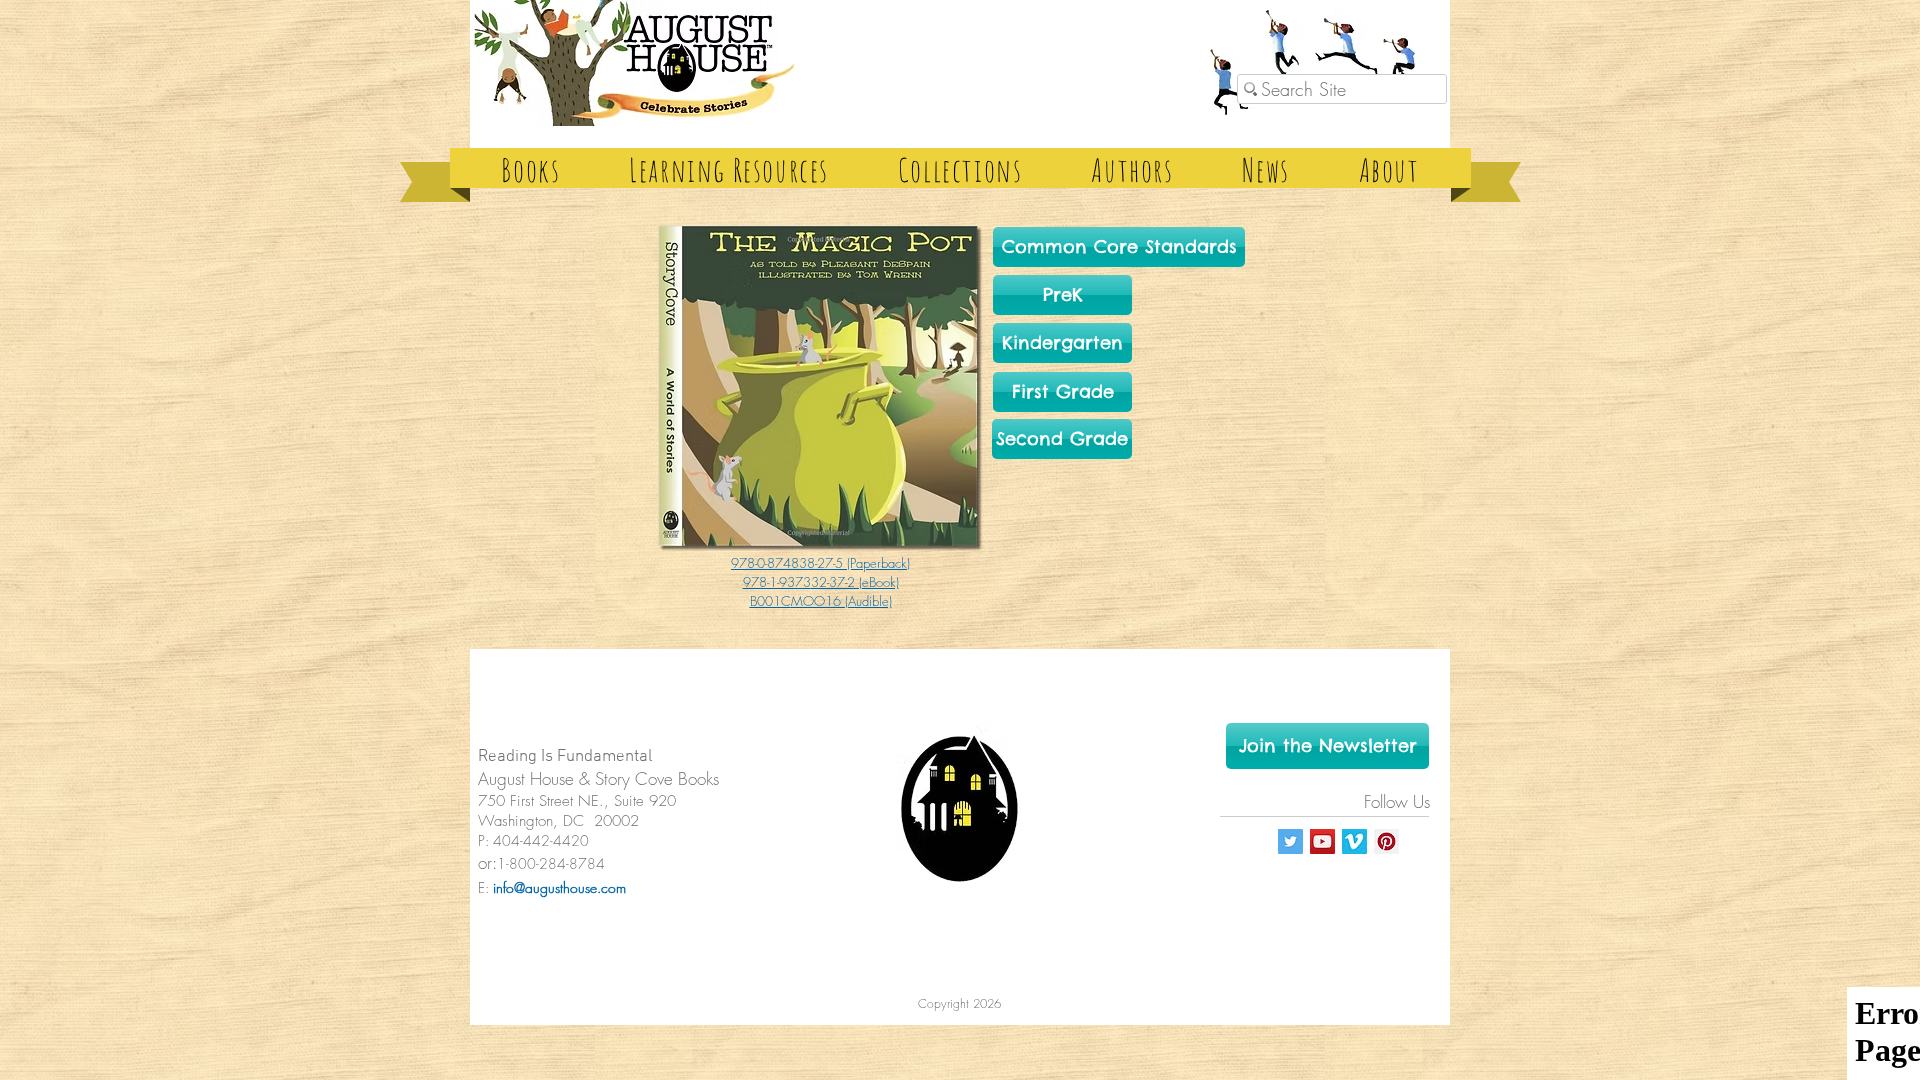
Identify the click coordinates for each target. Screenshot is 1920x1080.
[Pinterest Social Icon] (1386, 841)
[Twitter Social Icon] (1290, 841)
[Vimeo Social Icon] (1354, 841)
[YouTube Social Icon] (1322, 841)
